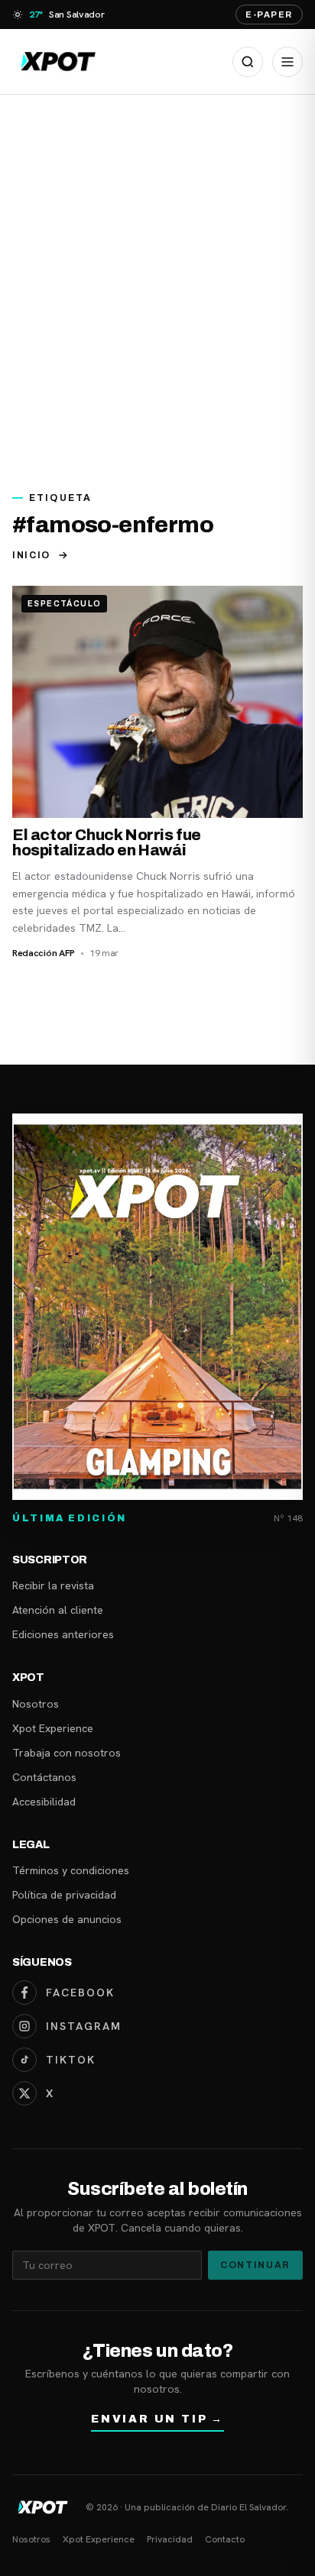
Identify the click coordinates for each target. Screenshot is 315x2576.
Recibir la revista (53, 1585)
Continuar (255, 2265)
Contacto (225, 2539)
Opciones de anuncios (67, 1919)
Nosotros (36, 1704)
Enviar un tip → (157, 2419)
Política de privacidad (64, 1895)
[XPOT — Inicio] (58, 61)
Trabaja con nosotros (67, 1753)
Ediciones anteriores (63, 1634)
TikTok (71, 2060)
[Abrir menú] (287, 62)
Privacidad (170, 2539)
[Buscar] (248, 62)
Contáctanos (44, 1777)
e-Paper (269, 15)
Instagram (84, 2026)
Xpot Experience (53, 1728)
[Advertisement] (157, 284)
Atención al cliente (58, 1610)
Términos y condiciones (71, 1870)
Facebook (80, 1993)
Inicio (31, 555)
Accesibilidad (44, 1802)
